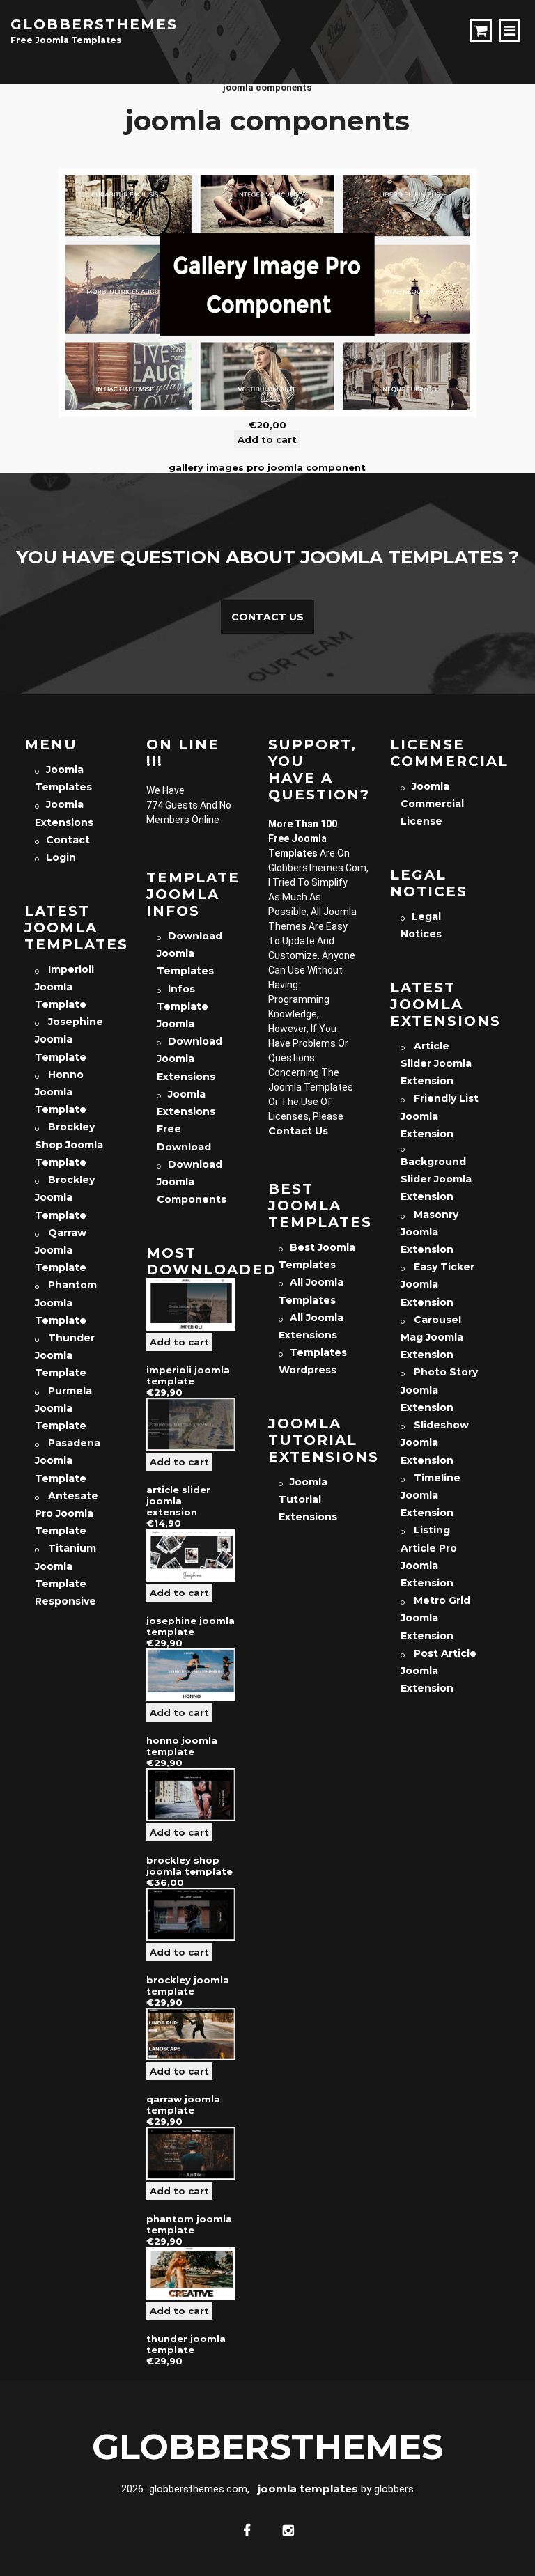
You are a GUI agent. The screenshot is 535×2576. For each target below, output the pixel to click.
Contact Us (267, 617)
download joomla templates (189, 953)
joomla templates (308, 2489)
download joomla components (192, 1182)
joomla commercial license (432, 804)
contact (68, 840)
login (61, 857)
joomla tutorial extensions (308, 1499)
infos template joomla (183, 1006)
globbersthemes (94, 24)
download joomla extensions (189, 1059)
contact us (298, 1131)
